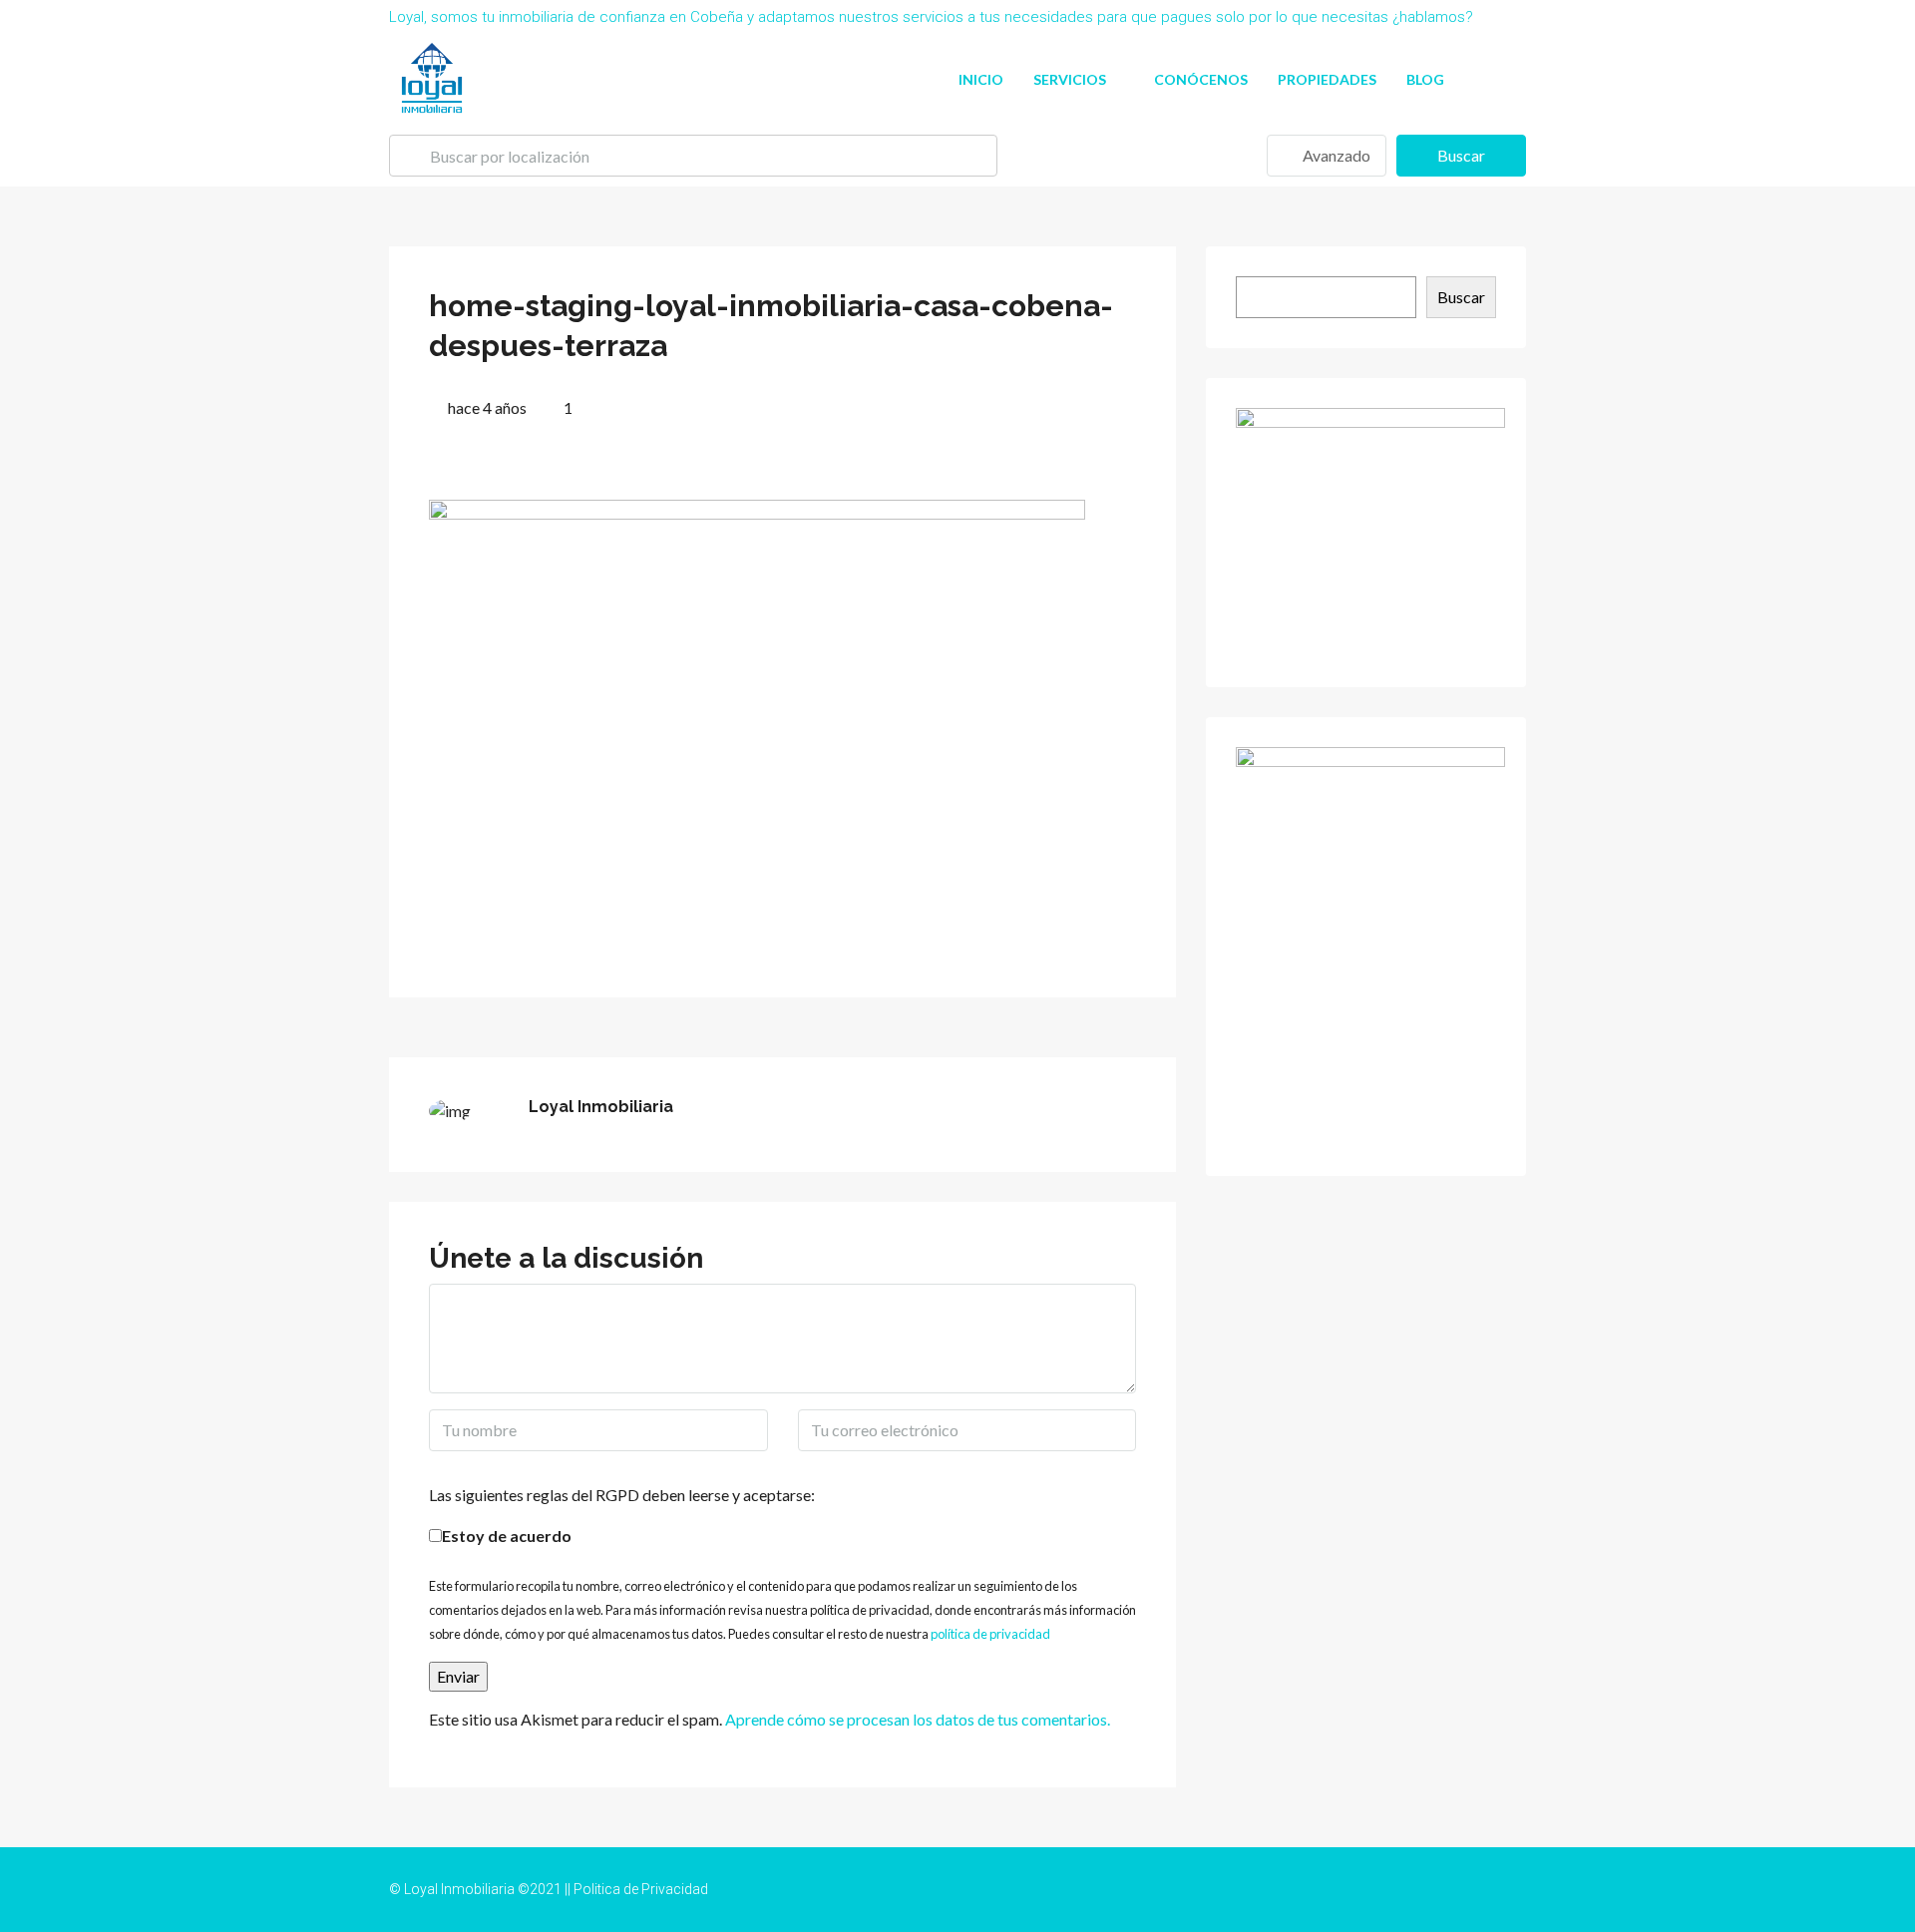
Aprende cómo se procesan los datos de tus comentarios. (918, 1719)
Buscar (1461, 155)
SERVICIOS (1070, 79)
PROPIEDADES (1327, 79)
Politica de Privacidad (641, 1889)
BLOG (1425, 79)
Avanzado (1335, 155)
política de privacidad (990, 1634)
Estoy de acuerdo (507, 1536)
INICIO (981, 79)
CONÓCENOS (1201, 79)
